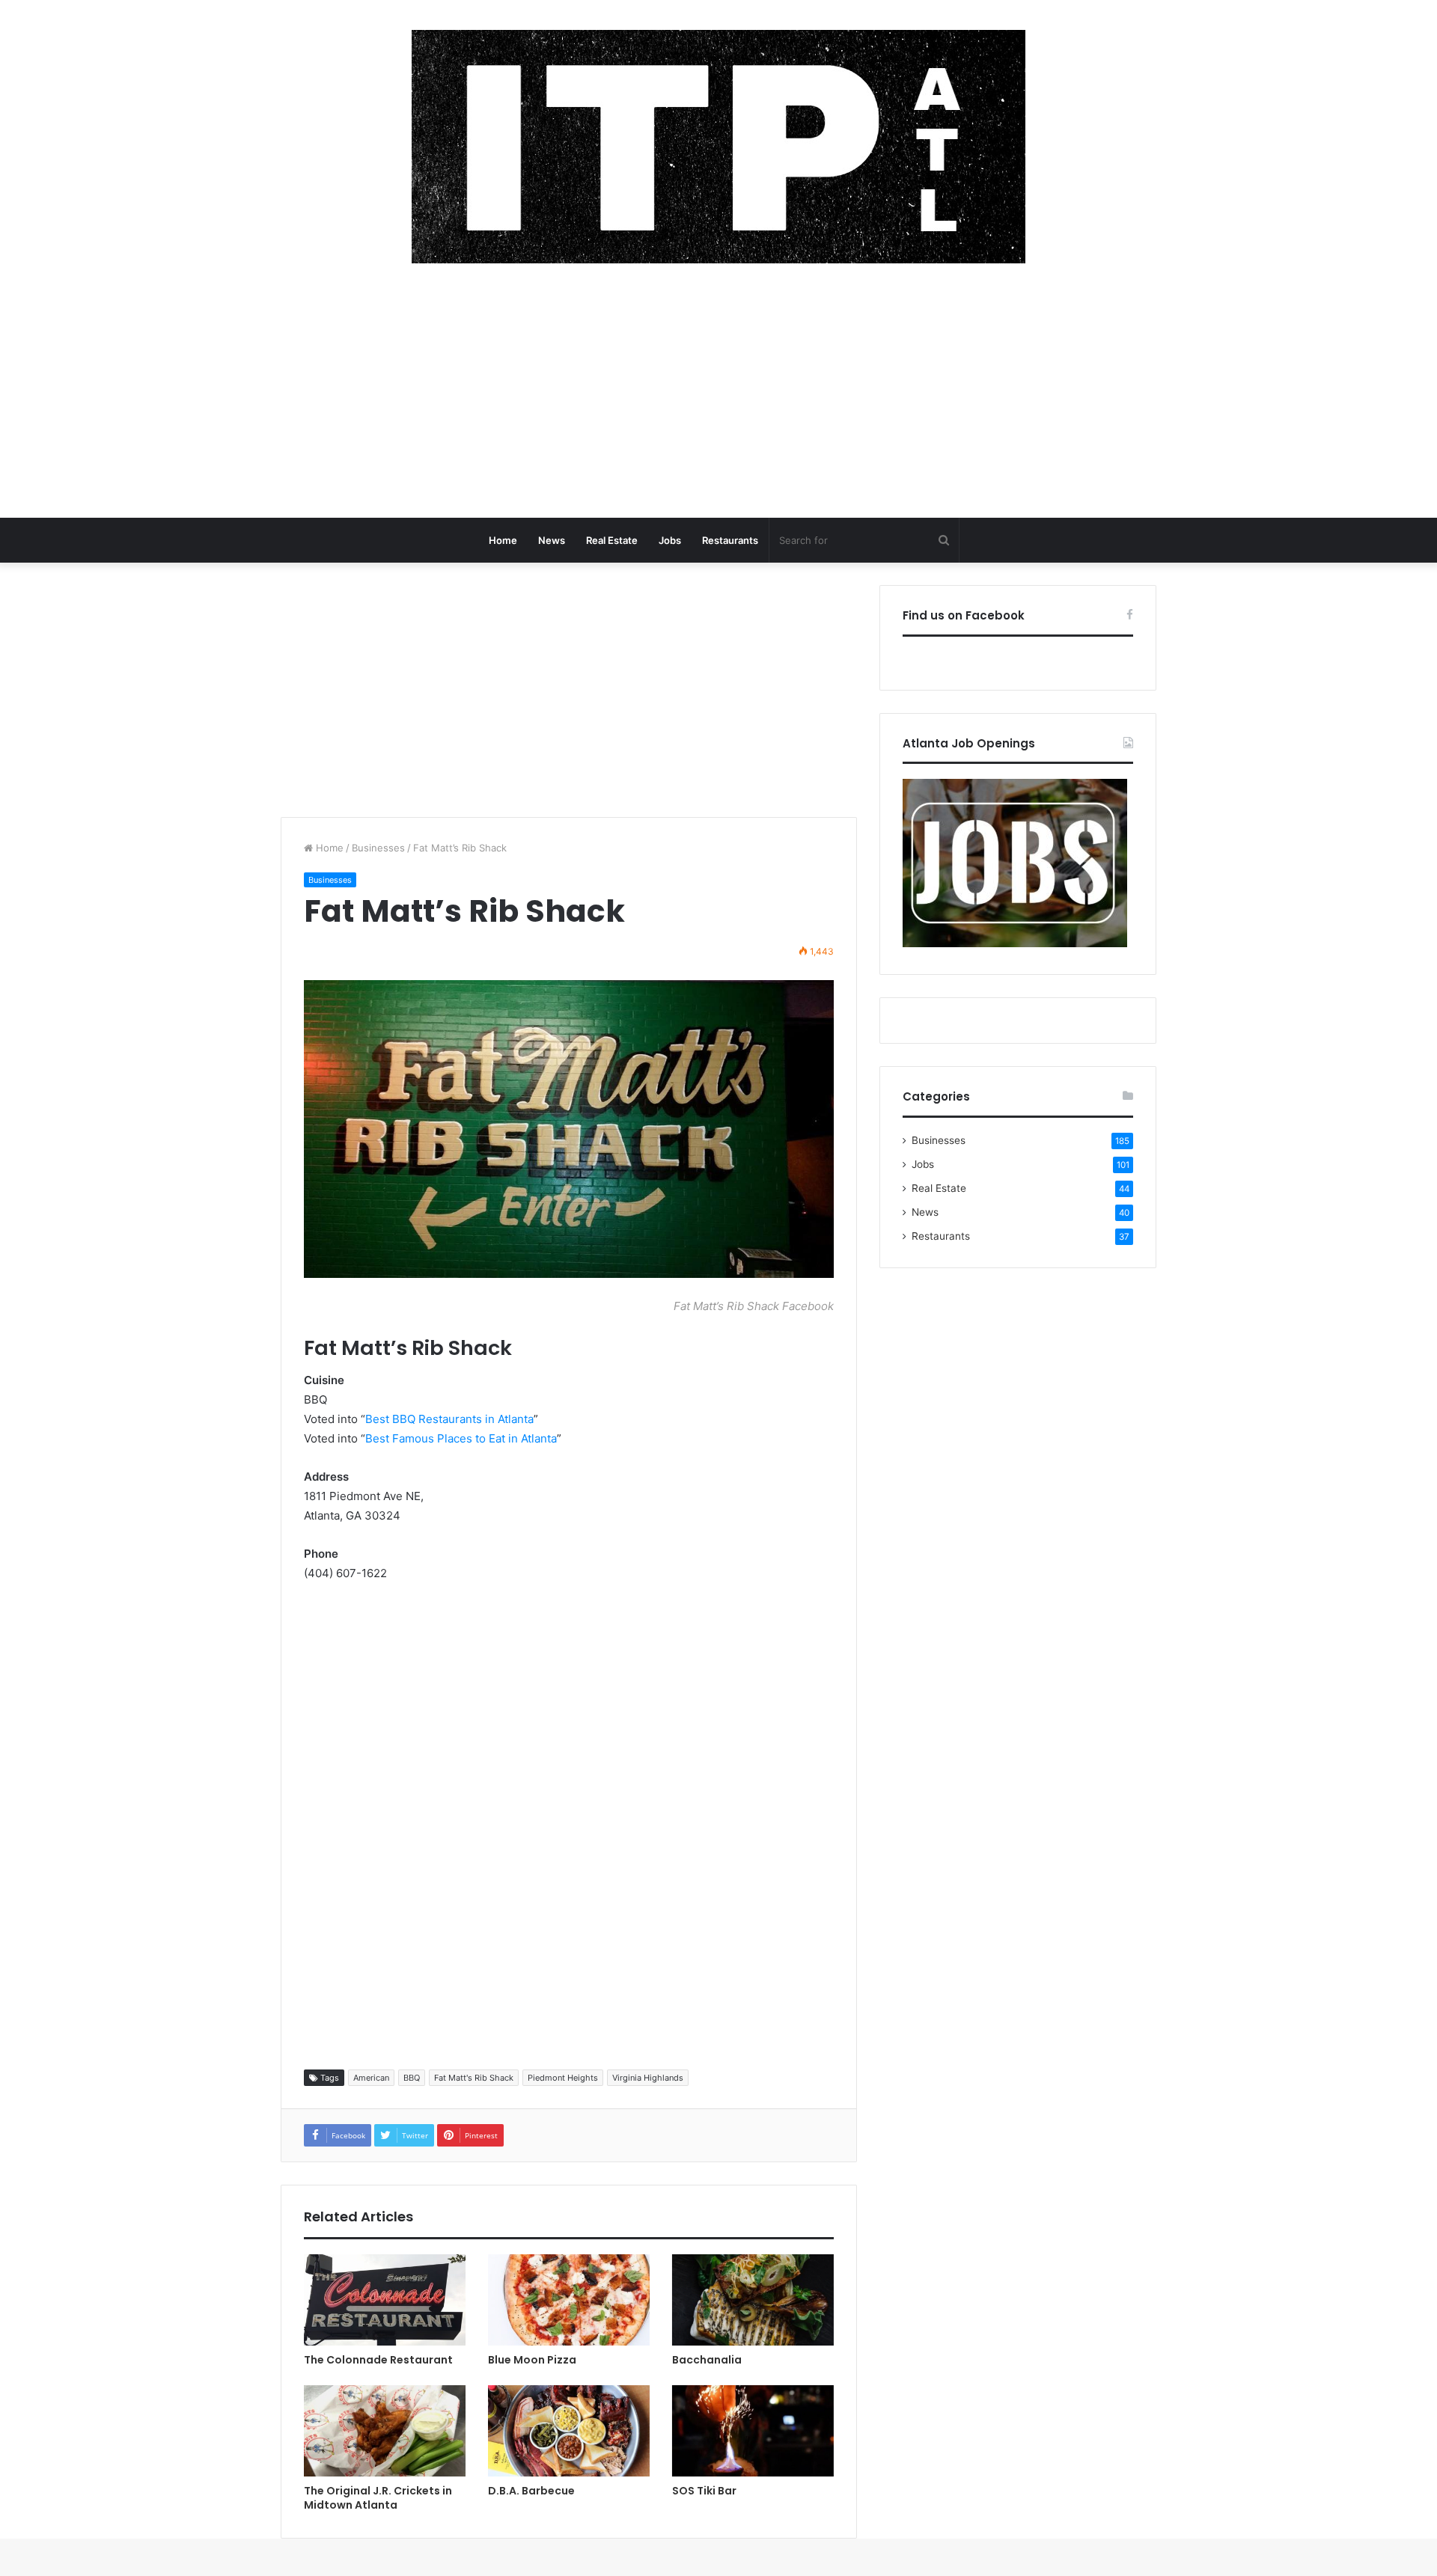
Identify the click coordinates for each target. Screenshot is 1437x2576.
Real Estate (612, 540)
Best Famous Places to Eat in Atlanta (461, 1438)
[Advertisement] (718, 398)
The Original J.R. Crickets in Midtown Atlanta (378, 2498)
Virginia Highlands (648, 2078)
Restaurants (730, 540)
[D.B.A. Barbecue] (569, 2431)
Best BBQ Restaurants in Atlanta (449, 1419)
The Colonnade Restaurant (378, 2360)
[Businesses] (718, 147)
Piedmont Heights (563, 2078)
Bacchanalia (707, 2360)
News (552, 540)
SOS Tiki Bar (704, 2491)
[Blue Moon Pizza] (569, 2300)
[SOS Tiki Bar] (753, 2431)
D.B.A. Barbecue (531, 2491)
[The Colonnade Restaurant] (385, 2300)
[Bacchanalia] (753, 2300)
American (371, 2078)
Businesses (378, 848)
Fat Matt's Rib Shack (474, 2078)
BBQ (412, 2078)
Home (503, 540)
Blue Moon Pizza (532, 2360)
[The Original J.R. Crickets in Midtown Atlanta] (385, 2431)
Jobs (670, 540)
